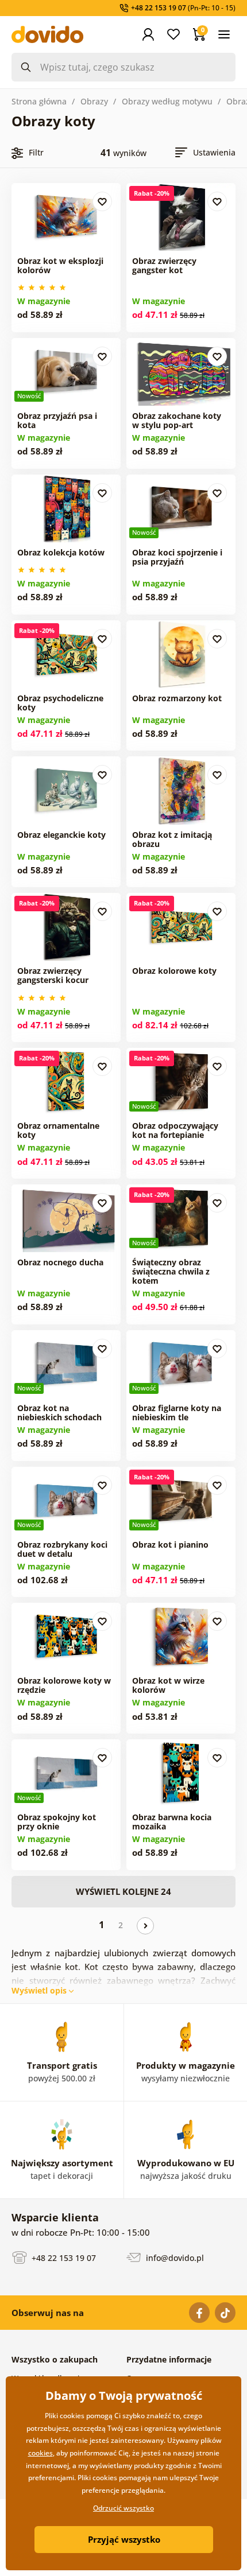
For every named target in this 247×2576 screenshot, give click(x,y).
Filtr (36, 152)
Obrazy (94, 101)
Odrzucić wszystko (123, 2508)
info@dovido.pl (174, 2258)
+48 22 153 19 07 (63, 2258)
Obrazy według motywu (167, 101)
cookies (40, 2453)
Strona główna (39, 101)
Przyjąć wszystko (124, 2539)
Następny (145, 1926)
